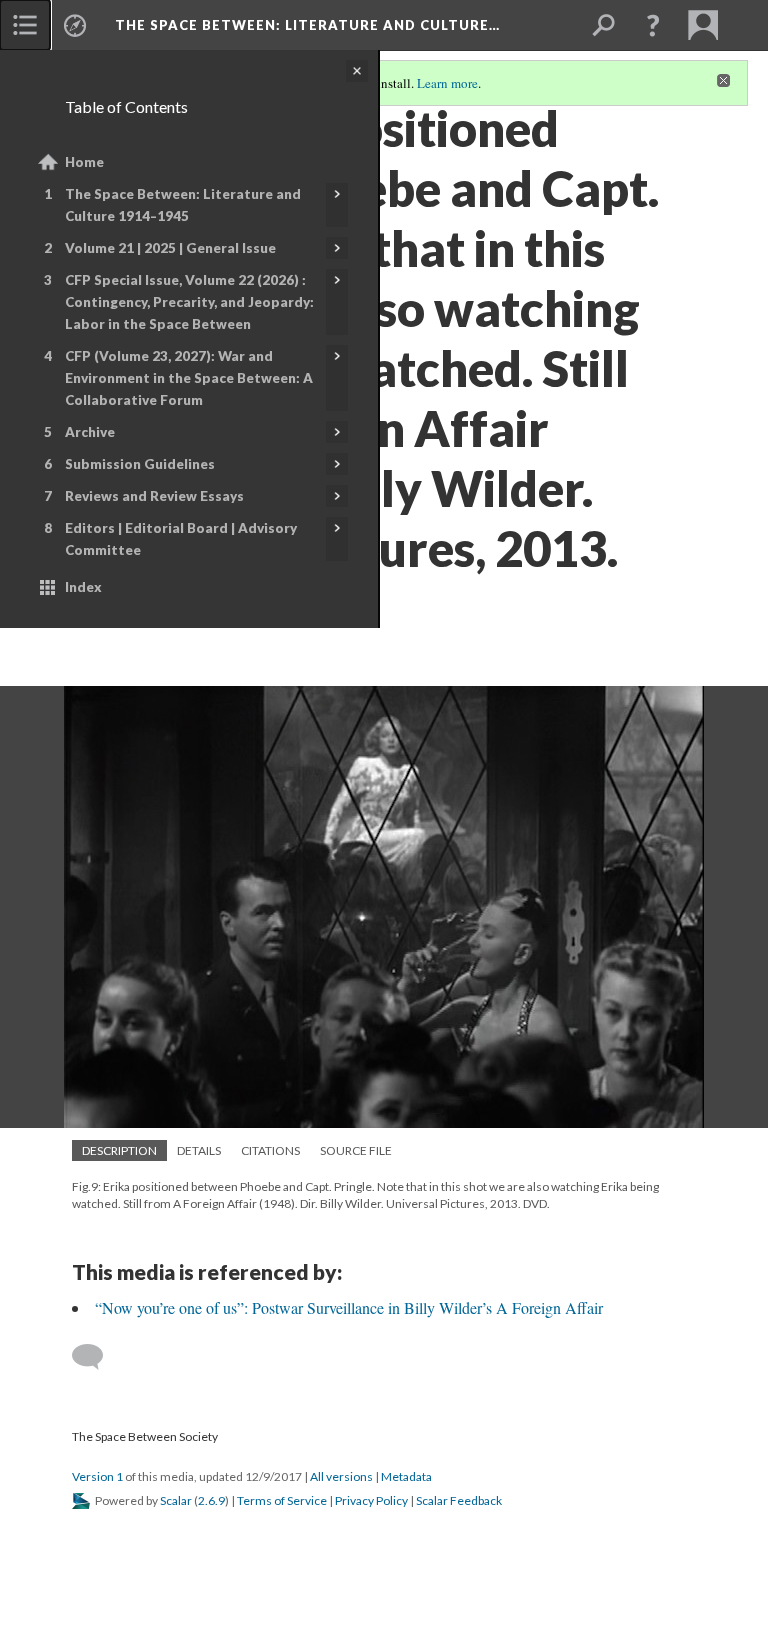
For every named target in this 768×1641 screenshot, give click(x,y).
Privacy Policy (371, 1500)
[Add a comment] (96, 1357)
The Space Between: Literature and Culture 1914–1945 (183, 205)
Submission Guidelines (140, 464)
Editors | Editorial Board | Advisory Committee (181, 539)
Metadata (406, 1476)
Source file (356, 1150)
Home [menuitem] (84, 162)
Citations (270, 1150)
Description (119, 1150)
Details (199, 1150)
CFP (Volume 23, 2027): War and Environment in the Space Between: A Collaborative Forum (189, 378)
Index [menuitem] (83, 587)
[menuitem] (25, 25)
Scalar (176, 1500)
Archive (90, 432)
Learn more (447, 83)
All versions (341, 1476)
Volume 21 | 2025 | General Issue (170, 248)
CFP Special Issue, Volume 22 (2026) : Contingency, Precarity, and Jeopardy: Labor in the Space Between (189, 302)
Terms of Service (282, 1500)
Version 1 (97, 1476)
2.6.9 (211, 1500)
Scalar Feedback (459, 1500)
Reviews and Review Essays (154, 496)
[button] (653, 25)
